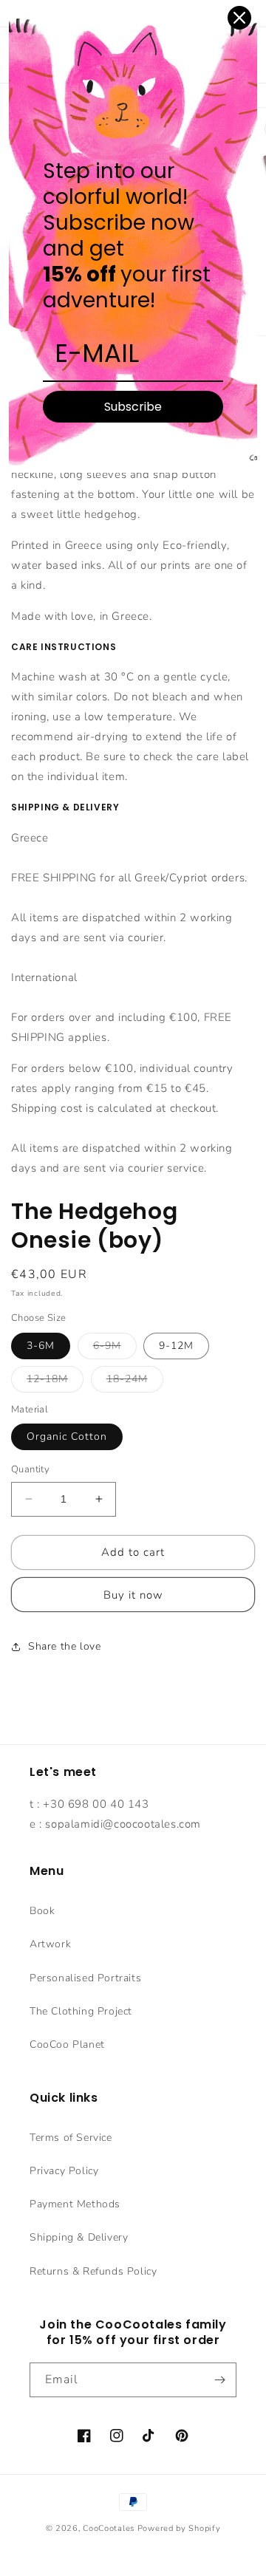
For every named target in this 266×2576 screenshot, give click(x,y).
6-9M (115, 1349)
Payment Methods (75, 2204)
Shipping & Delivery (79, 2237)
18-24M (135, 1382)
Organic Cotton (67, 1436)
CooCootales (109, 2528)
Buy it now (133, 1595)
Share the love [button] (64, 1646)
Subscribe (133, 407)
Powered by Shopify (179, 2528)
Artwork (50, 1944)
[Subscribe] (219, 2380)
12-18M (55, 1382)
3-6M (41, 1346)
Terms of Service (71, 2138)
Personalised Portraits (85, 1978)
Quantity (30, 1469)
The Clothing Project (81, 2011)
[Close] (239, 18)
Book (42, 1911)
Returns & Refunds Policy (93, 2271)
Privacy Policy (64, 2171)
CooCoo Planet (67, 2044)
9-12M (176, 1346)
